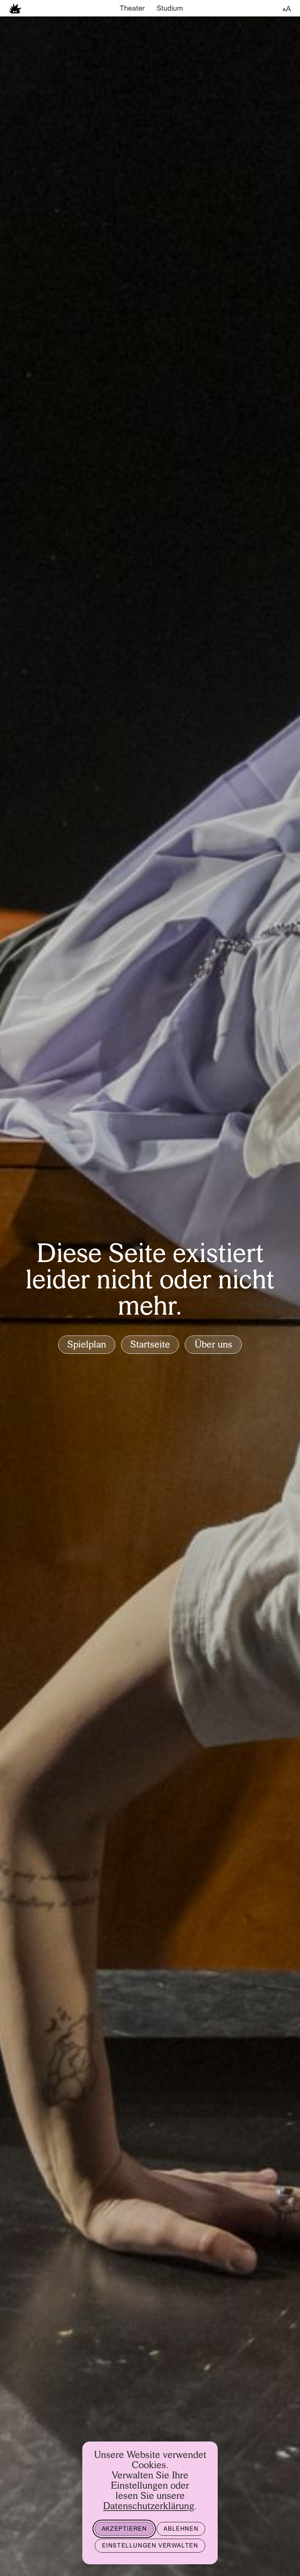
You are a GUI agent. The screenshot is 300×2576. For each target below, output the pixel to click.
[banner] (150, 8)
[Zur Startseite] (15, 8)
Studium (170, 9)
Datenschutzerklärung (149, 2507)
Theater (132, 9)
